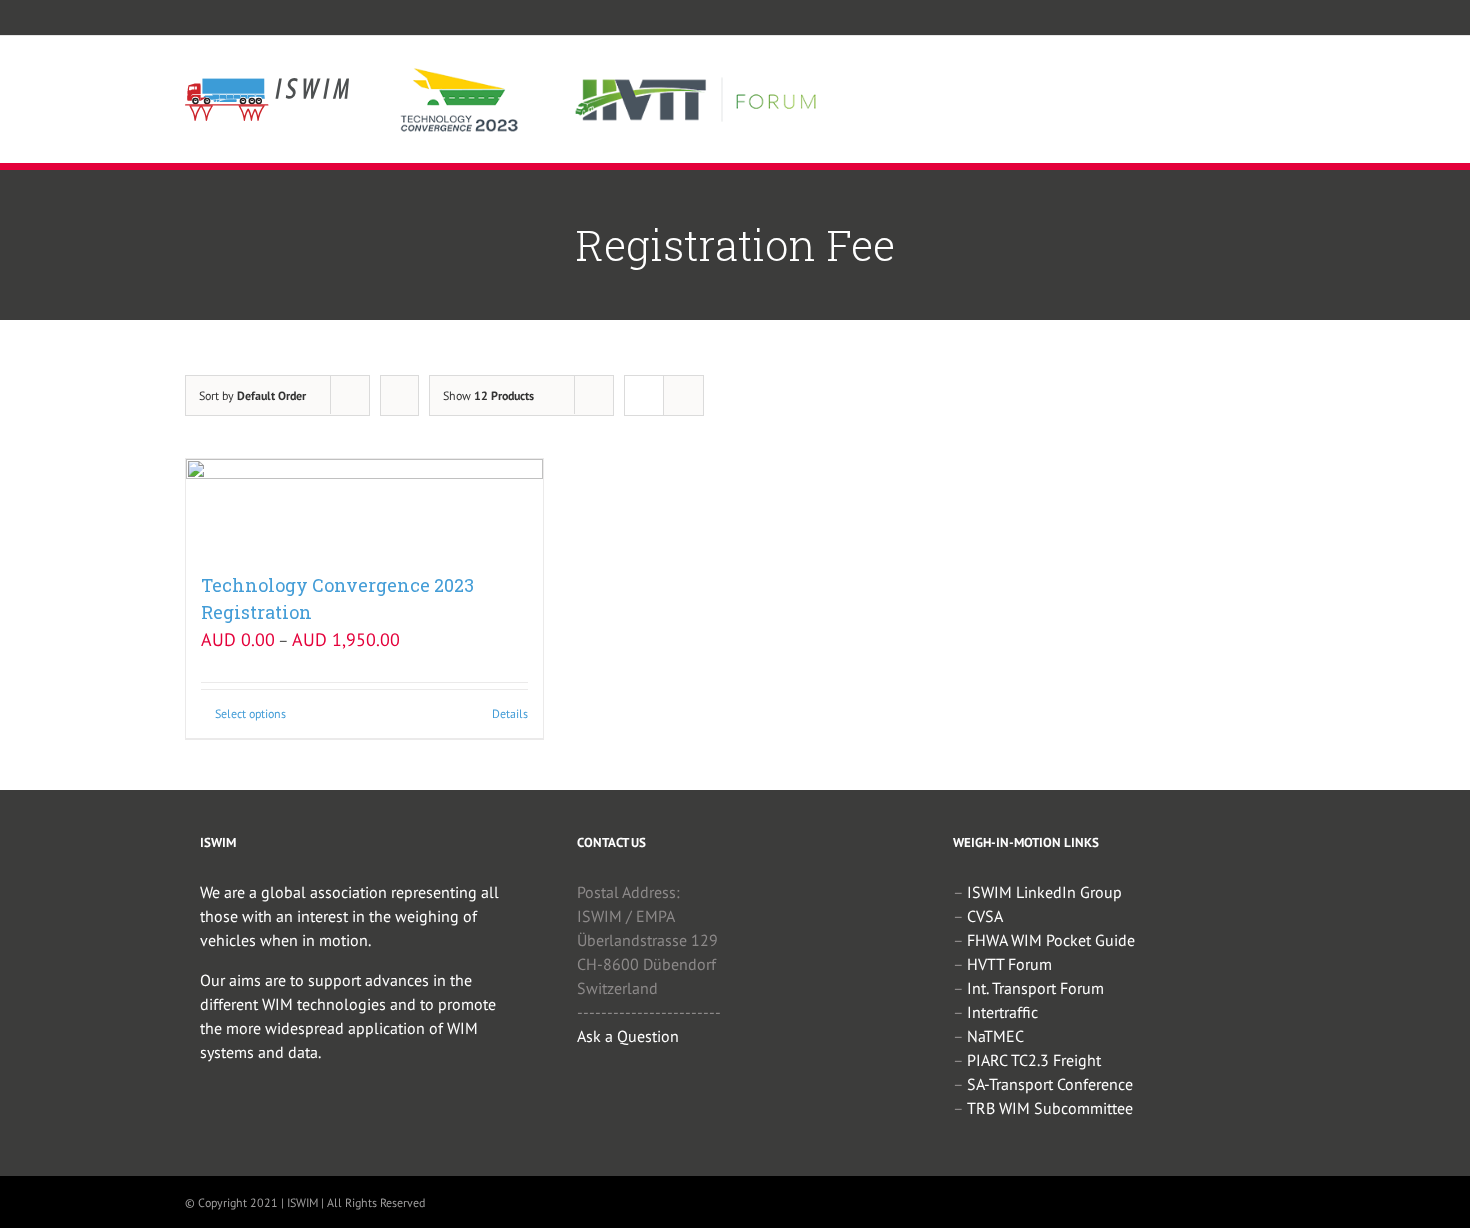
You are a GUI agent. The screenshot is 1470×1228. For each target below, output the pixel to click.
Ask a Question (628, 1036)
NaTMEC (995, 1036)
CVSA (985, 916)
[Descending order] (399, 395)
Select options (250, 713)
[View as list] (683, 395)
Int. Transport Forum (1035, 988)
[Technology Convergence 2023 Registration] (364, 505)
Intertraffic (1002, 1012)
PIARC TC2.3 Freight (1034, 1060)
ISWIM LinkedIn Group (1044, 892)
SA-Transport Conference (1050, 1084)
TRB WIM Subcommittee (1050, 1108)
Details (510, 713)
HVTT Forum (1009, 964)
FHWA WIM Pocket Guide (1051, 940)
